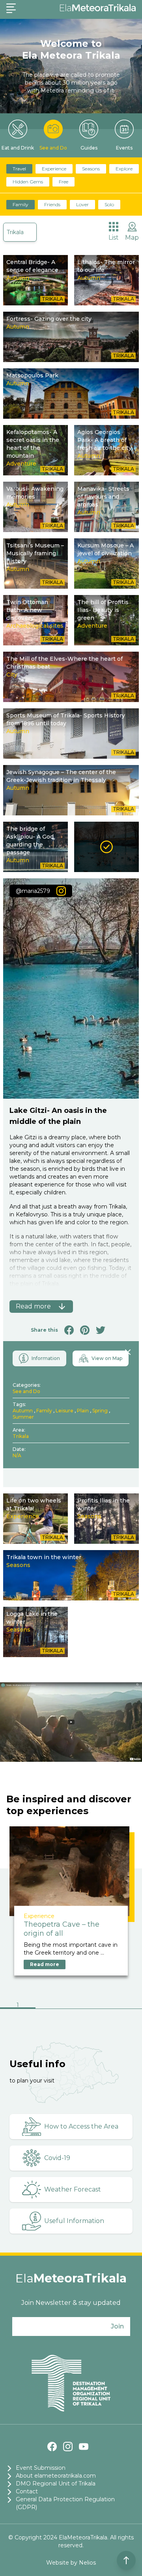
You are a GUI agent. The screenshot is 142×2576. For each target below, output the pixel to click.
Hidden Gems (28, 182)
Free (64, 182)
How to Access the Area (81, 2126)
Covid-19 (57, 2158)
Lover (82, 204)
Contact (27, 2491)
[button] (18, 2006)
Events (124, 148)
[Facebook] (52, 2447)
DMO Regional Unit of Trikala (56, 2484)
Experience (54, 169)
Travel (19, 169)
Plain (83, 1411)
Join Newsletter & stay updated (71, 2303)
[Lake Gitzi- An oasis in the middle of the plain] (106, 847)
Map (132, 237)
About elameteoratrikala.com (56, 2476)
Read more (45, 1964)
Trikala (15, 232)
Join (117, 2326)
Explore (124, 169)
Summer (23, 1417)
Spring (100, 1411)
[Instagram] (68, 2447)
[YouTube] (84, 2447)
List (114, 237)
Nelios (87, 2563)
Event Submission (41, 2468)
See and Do (53, 148)
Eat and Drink (18, 148)
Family (21, 204)
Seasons (91, 169)
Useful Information (74, 2221)
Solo (109, 204)
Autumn (23, 1411)
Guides (89, 148)
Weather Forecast (73, 2189)
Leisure (64, 1411)
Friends (52, 204)
